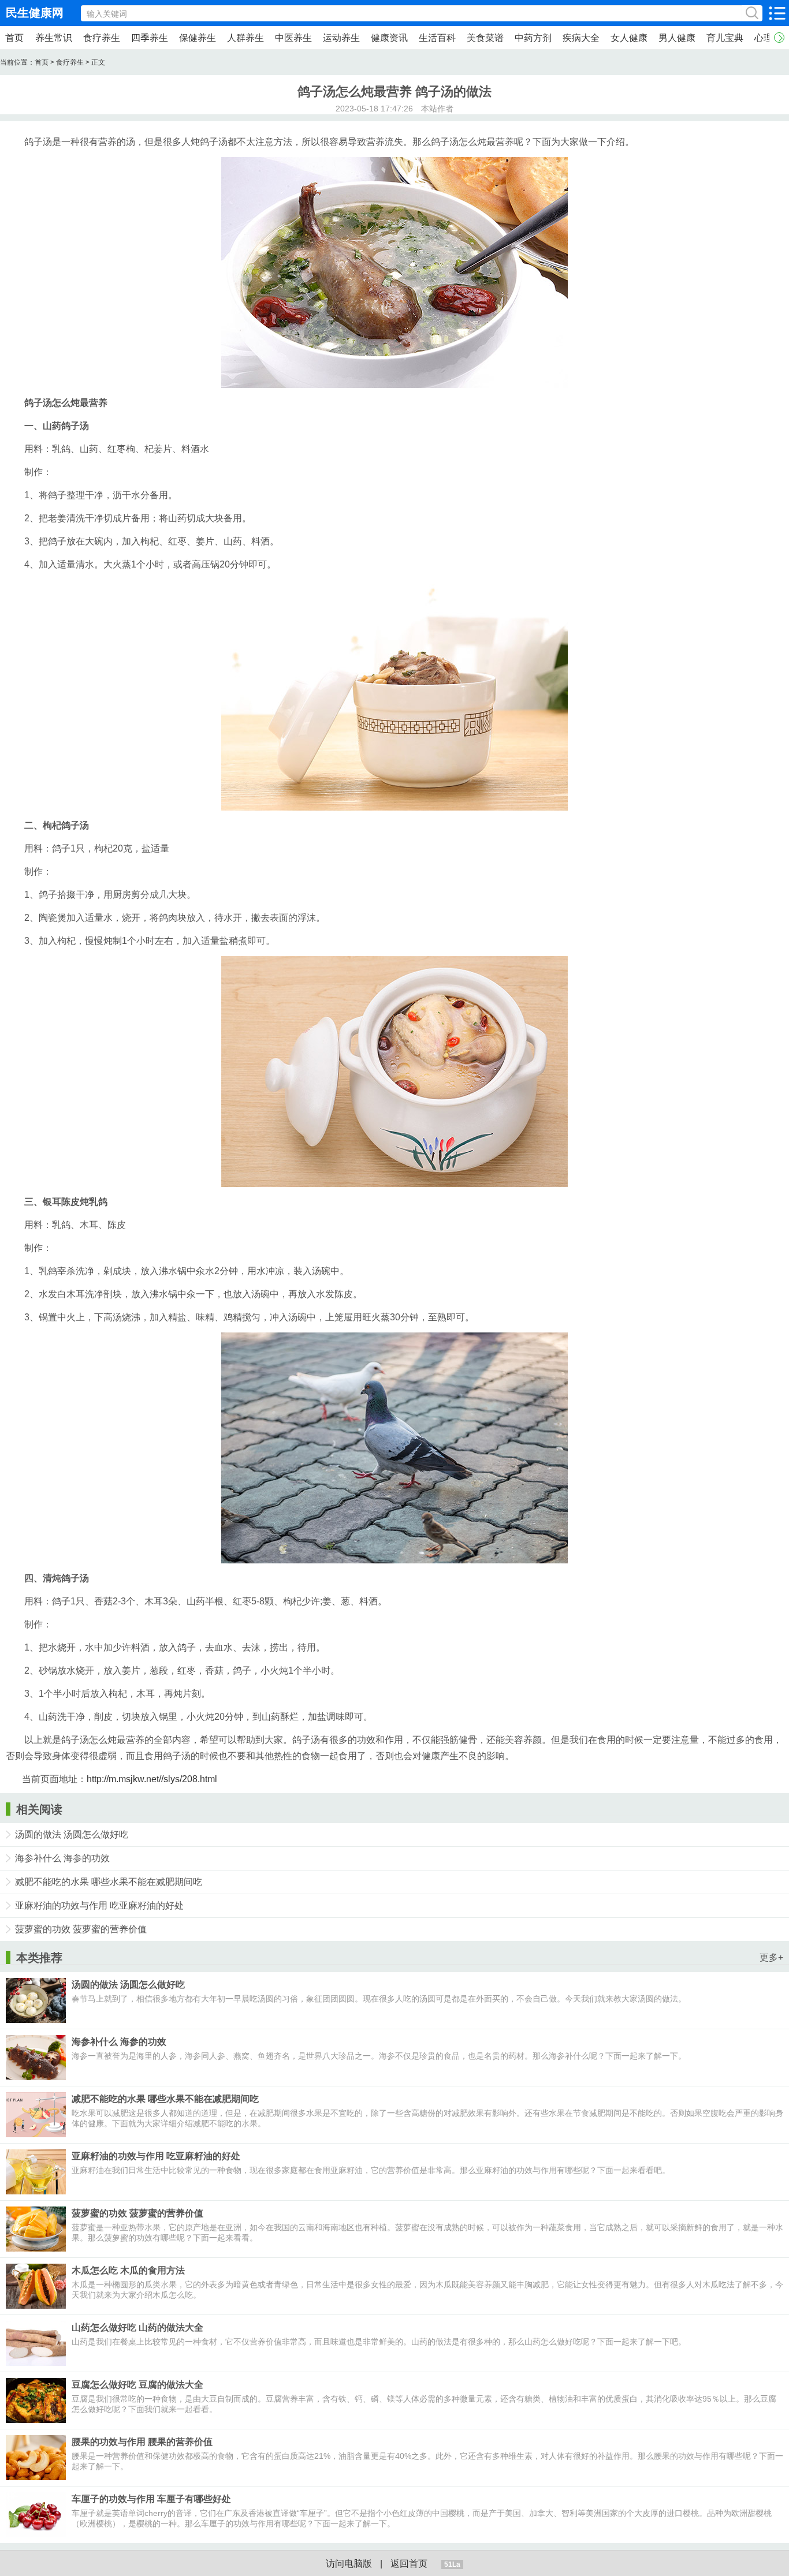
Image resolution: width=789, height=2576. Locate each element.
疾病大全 (581, 38)
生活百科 (437, 38)
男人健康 (677, 38)
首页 (14, 38)
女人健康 (629, 38)
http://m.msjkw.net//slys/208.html (152, 1779)
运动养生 (341, 38)
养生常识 (54, 38)
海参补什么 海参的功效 (62, 1858)
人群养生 (245, 38)
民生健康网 (35, 13)
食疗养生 (102, 38)
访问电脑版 (349, 2564)
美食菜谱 (485, 38)
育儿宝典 (725, 38)
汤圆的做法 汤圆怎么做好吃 (72, 1834)
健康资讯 (389, 38)
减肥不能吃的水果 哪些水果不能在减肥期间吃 (109, 1882)
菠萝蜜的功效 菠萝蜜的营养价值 (81, 1929)
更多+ (771, 1957)
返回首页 (409, 2564)
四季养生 (150, 38)
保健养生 (198, 38)
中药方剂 (533, 38)
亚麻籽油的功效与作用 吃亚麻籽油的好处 (99, 1905)
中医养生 (293, 38)
